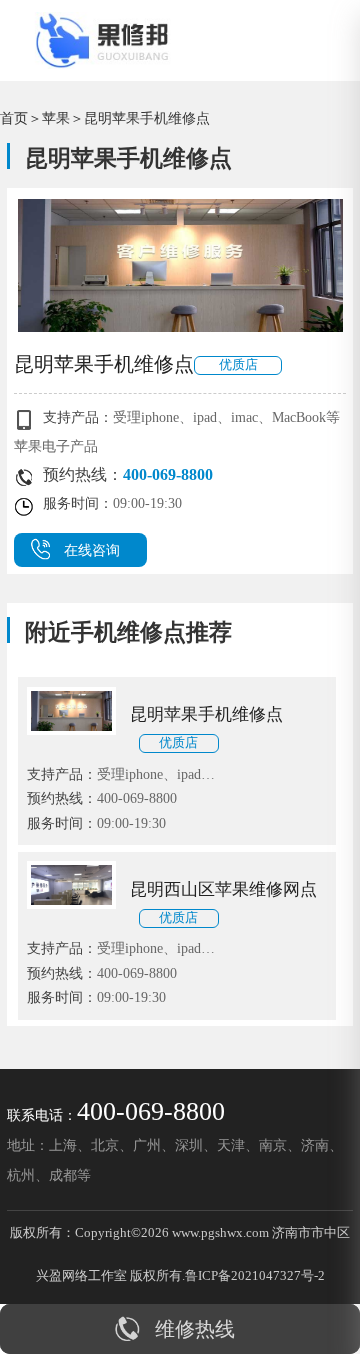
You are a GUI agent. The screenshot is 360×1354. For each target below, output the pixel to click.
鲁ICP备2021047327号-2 (255, 1275)
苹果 (56, 118)
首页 (14, 118)
